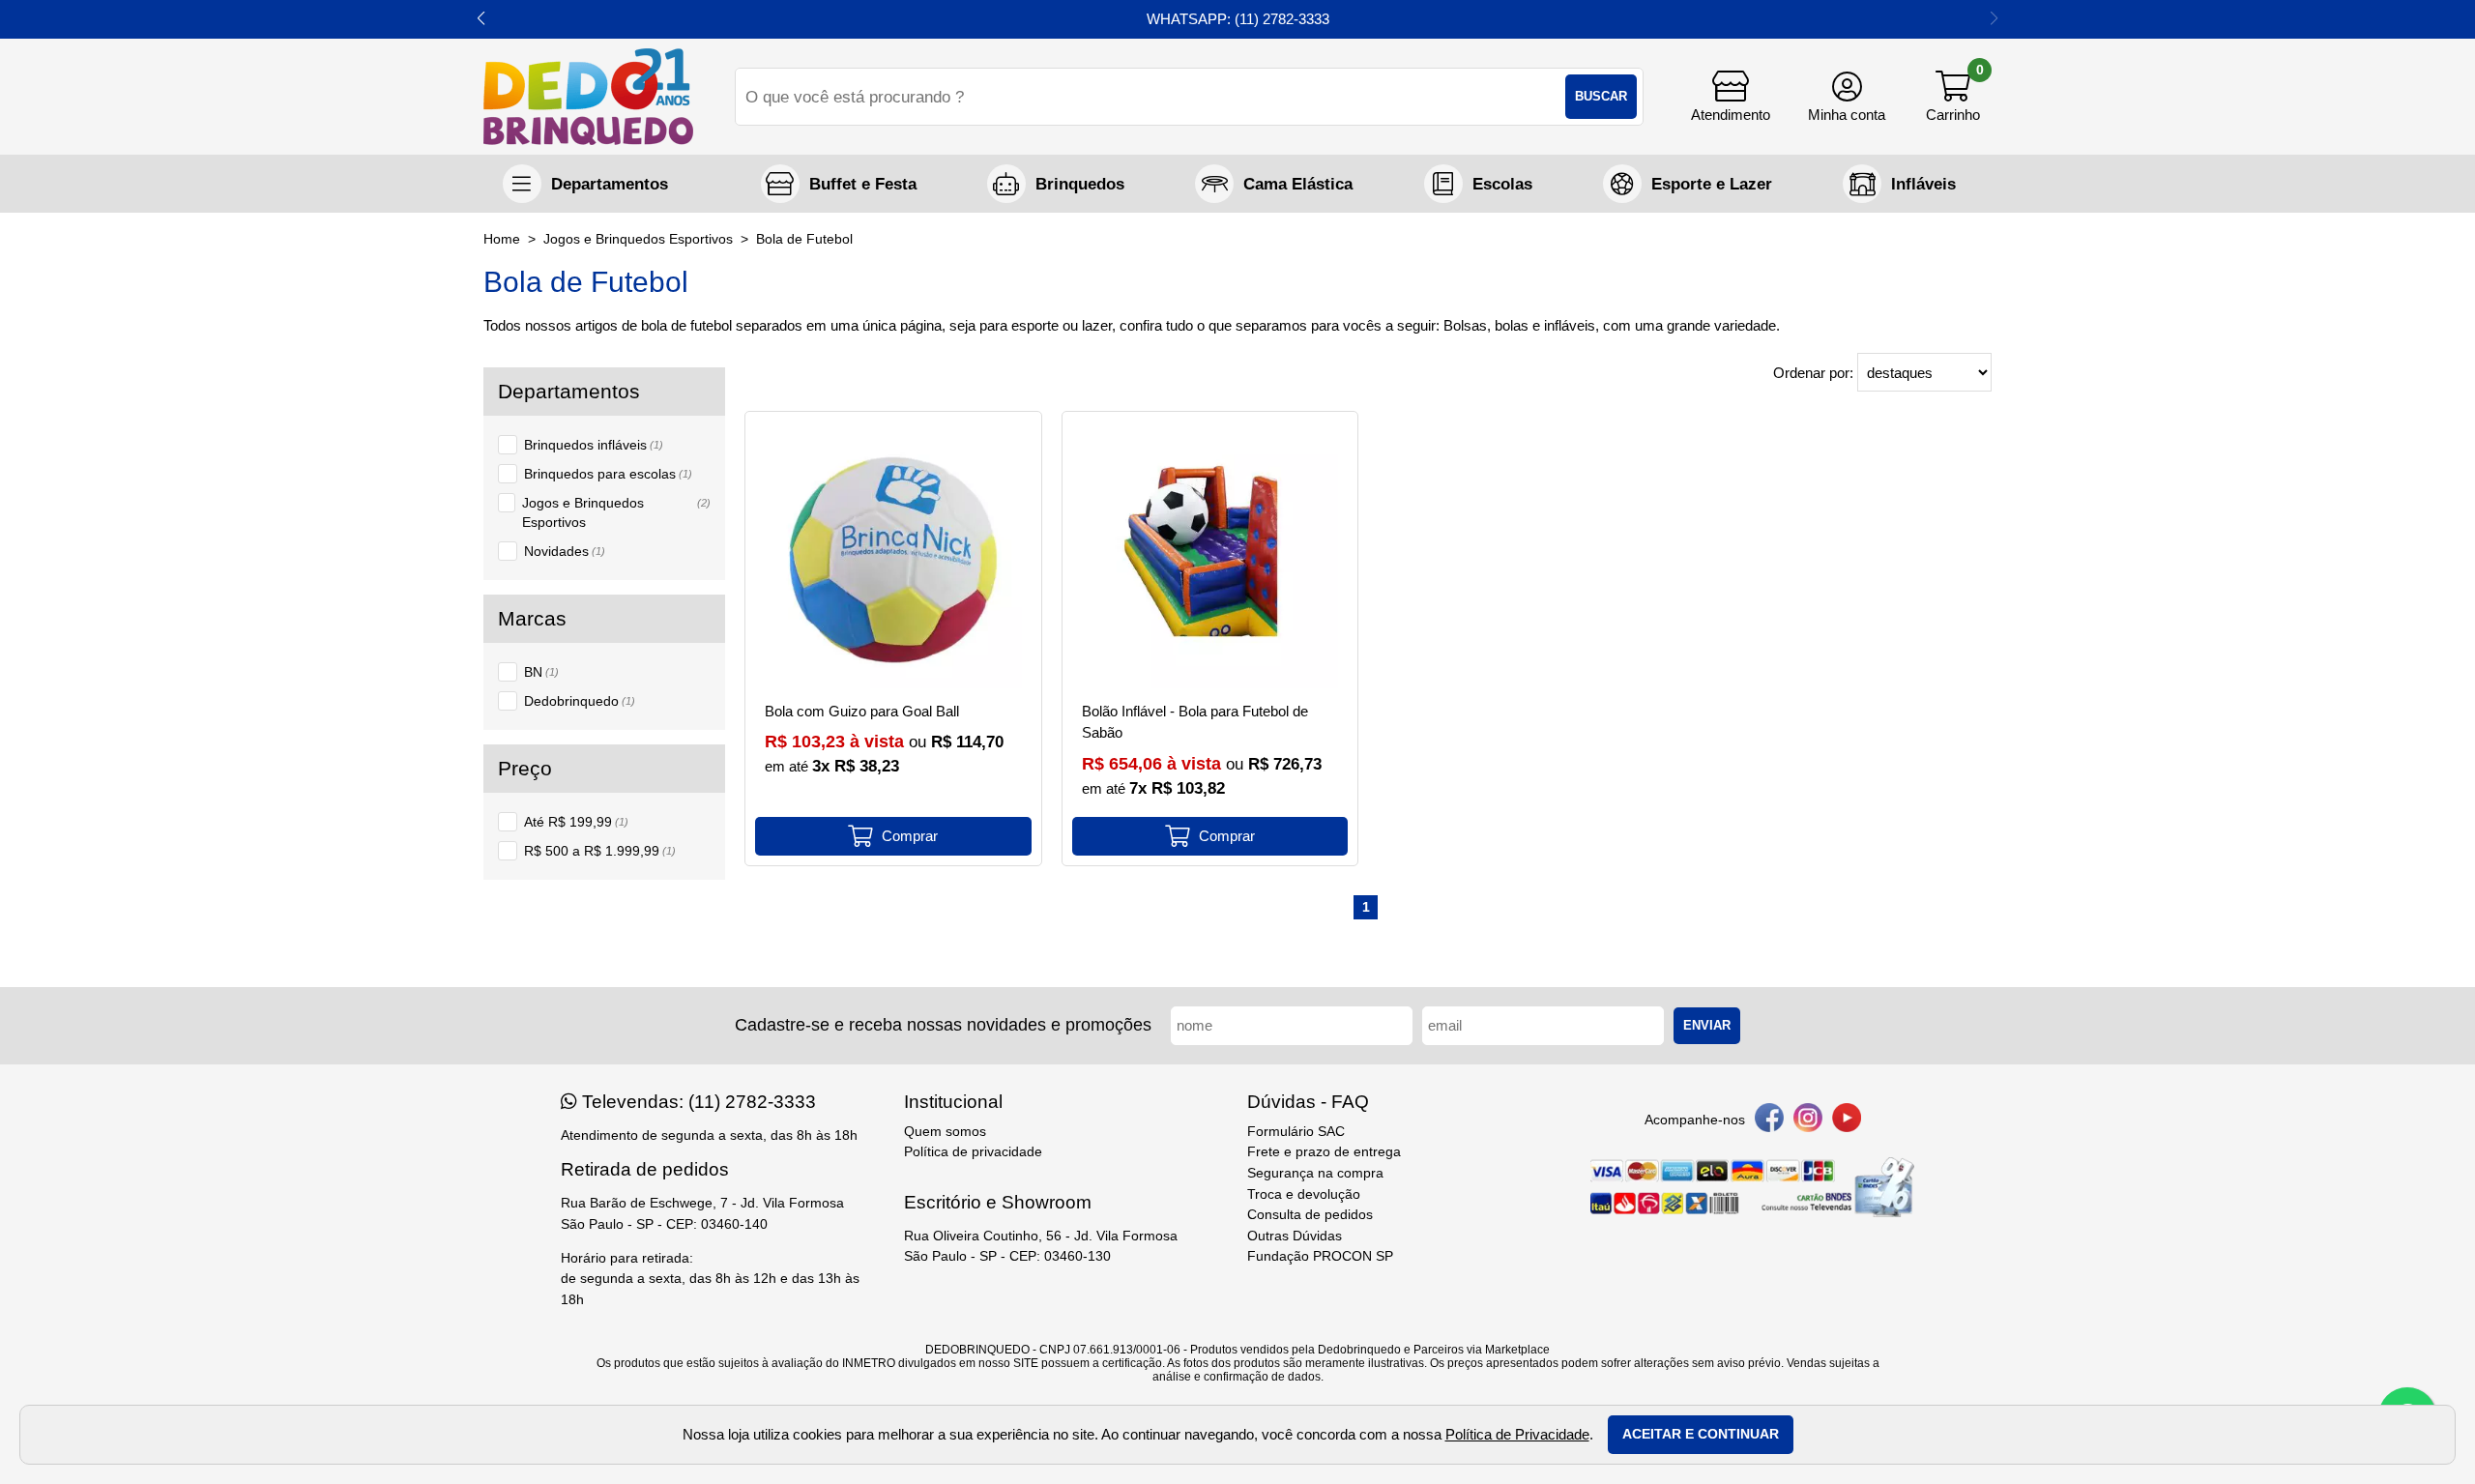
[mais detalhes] (893, 836)
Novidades (565, 551)
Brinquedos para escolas (608, 474)
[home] (588, 97)
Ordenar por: (1815, 373)
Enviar (1707, 1025)
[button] (481, 19)
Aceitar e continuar (1701, 1434)
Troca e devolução (1304, 1194)
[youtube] (1847, 1121)
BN (541, 672)
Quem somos (945, 1132)
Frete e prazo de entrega (1324, 1152)
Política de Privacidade (1517, 1434)
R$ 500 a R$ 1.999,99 (600, 851)
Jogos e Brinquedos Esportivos (616, 512)
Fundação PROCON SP (1320, 1256)
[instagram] (1808, 1121)
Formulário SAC (1296, 1132)
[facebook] (1769, 1121)
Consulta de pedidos (1310, 1215)
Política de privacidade (973, 1152)
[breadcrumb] (502, 239)
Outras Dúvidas (1295, 1236)
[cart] (1953, 97)
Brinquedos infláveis (594, 445)
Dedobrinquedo (580, 701)
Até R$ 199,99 (576, 822)
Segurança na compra (1315, 1173)
